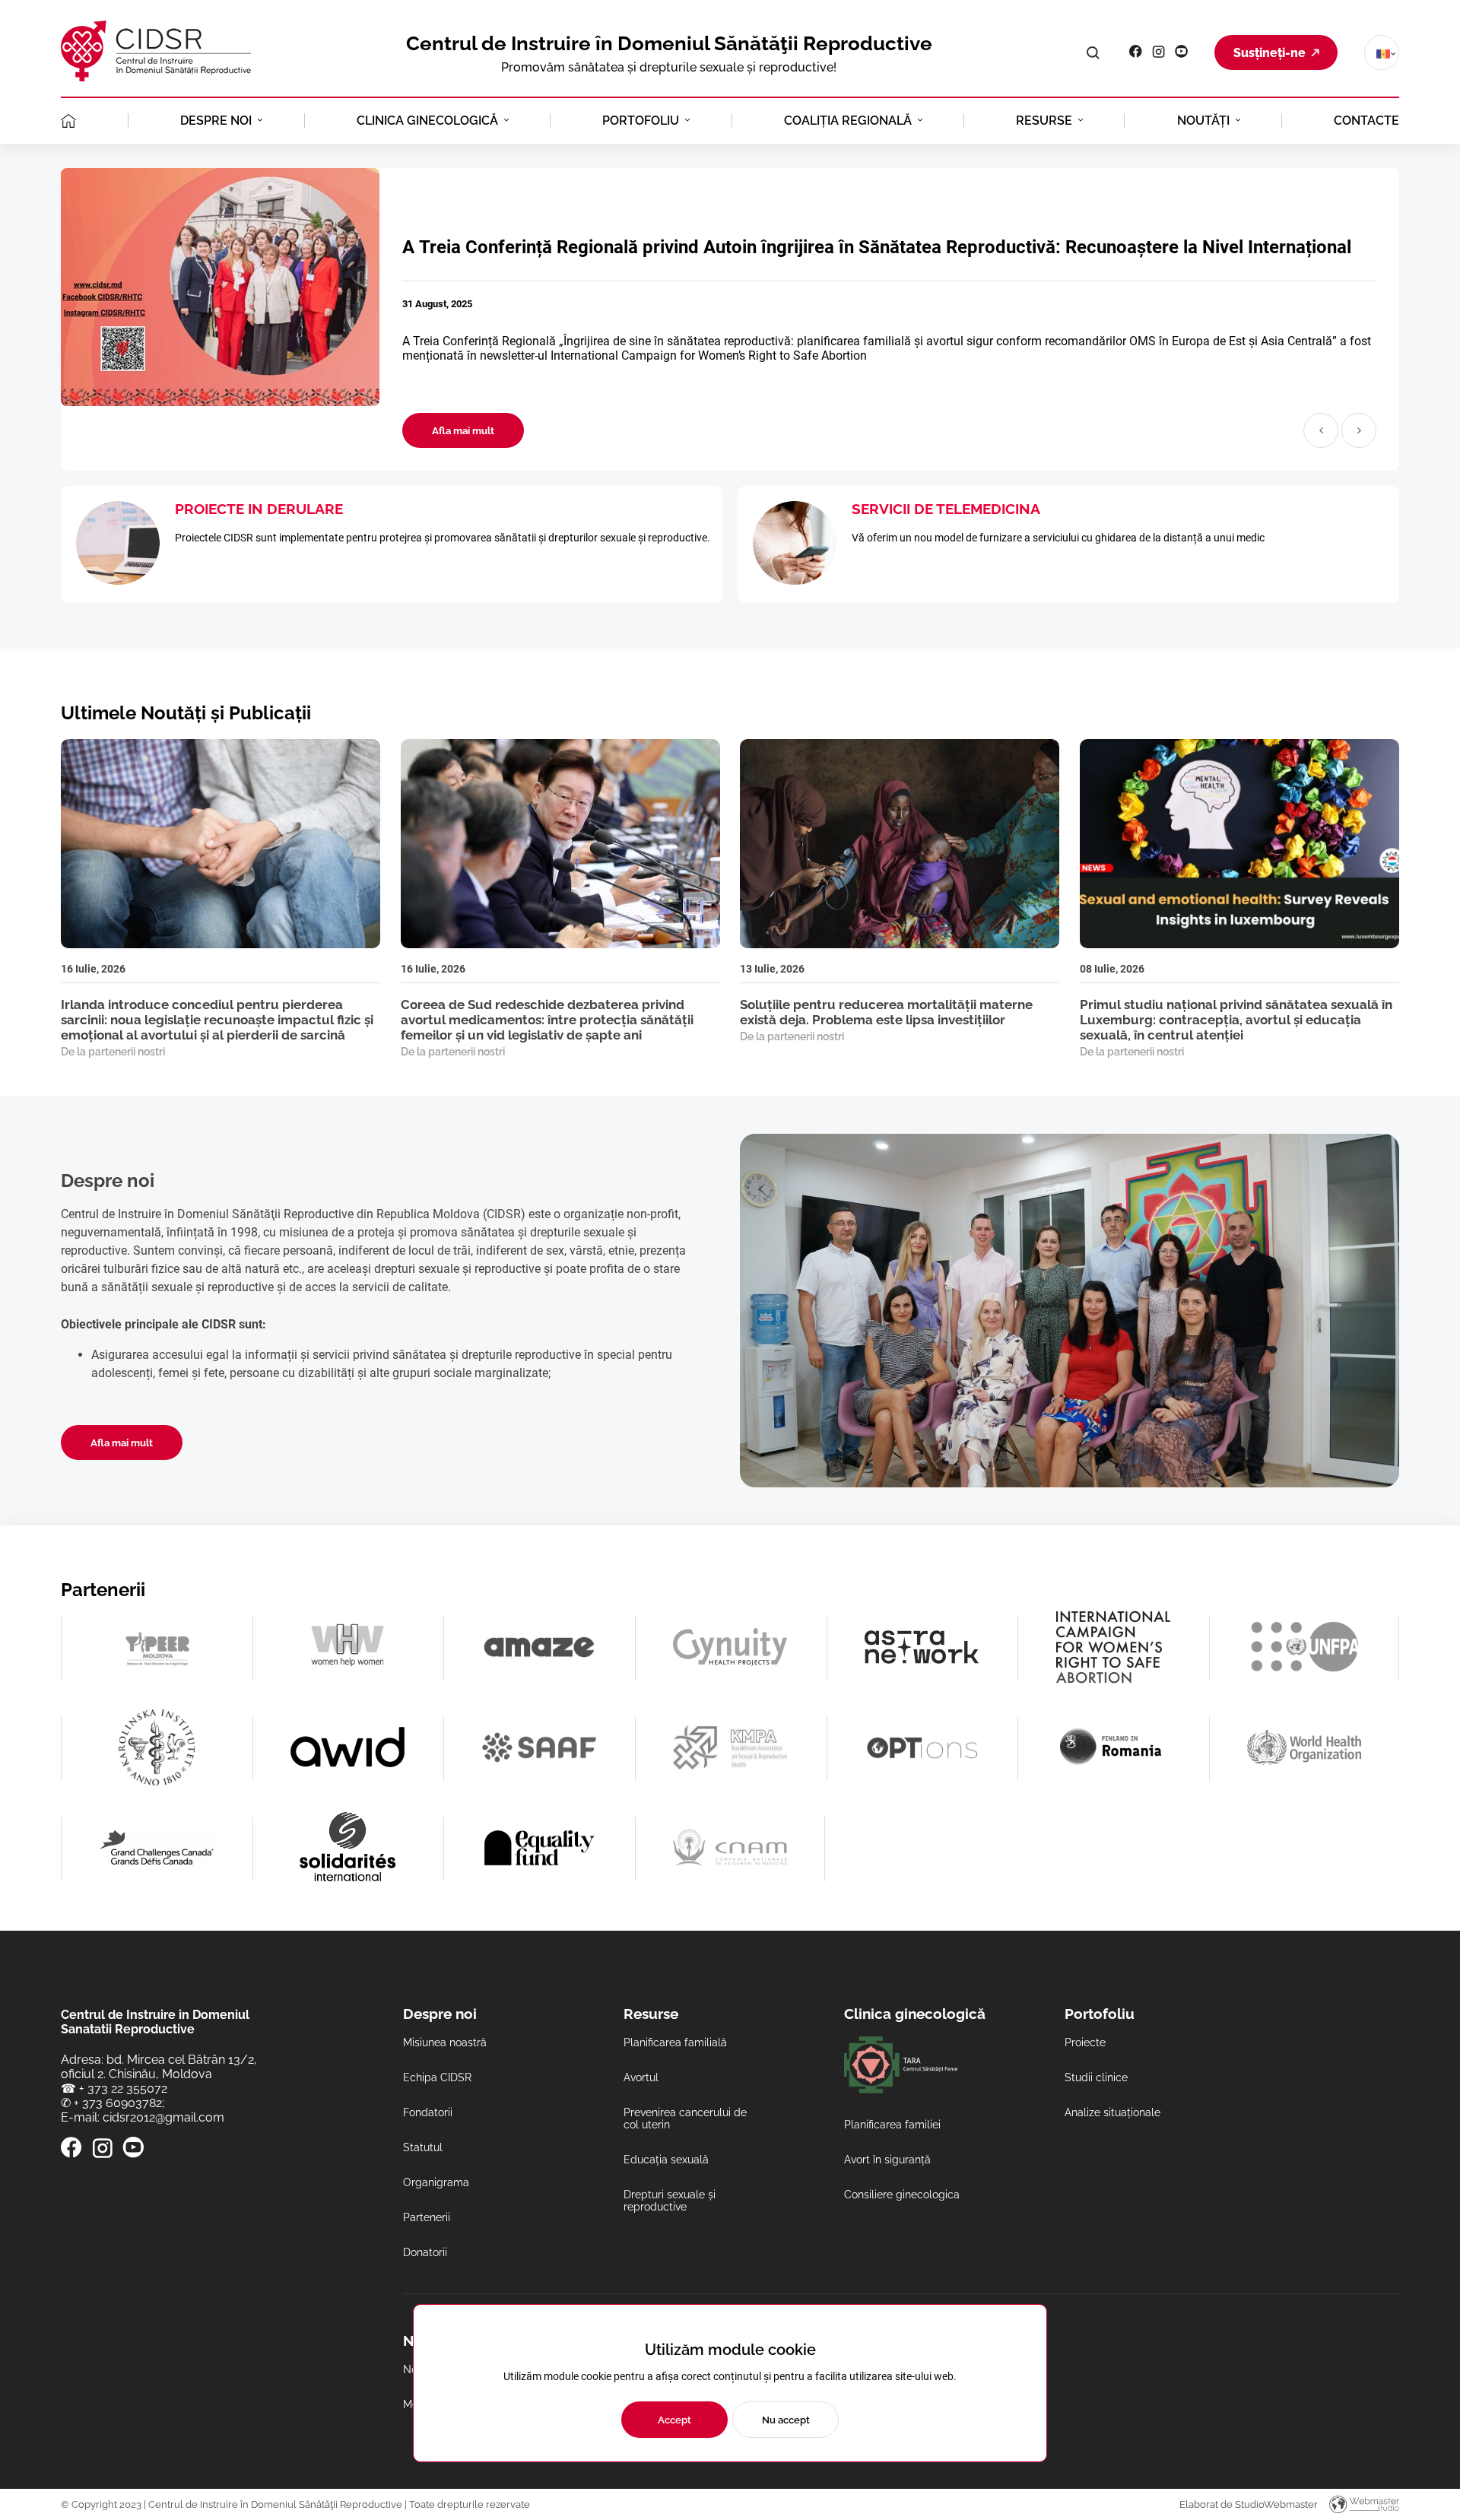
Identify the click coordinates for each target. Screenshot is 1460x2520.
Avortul (641, 2077)
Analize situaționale (1112, 2112)
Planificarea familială (675, 2042)
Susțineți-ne (1270, 53)
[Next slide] (1359, 430)
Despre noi (216, 121)
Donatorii (425, 2252)
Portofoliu (641, 121)
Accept (674, 2420)
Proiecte (1085, 2042)
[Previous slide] (1321, 430)
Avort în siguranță (887, 2160)
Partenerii (427, 2217)
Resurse (1044, 121)
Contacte (1366, 121)
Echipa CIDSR (437, 2077)
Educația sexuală (666, 2160)
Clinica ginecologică (427, 121)
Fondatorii (428, 2112)
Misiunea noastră (445, 2042)
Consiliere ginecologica (902, 2195)
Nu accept (786, 2420)
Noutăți (1203, 121)
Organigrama (436, 2182)
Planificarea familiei (892, 2125)
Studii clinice (1096, 2077)
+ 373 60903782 (118, 2103)
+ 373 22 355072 (123, 2088)
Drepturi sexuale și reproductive (670, 2201)
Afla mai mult (463, 430)
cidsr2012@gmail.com (163, 2117)
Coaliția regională (848, 121)
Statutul (423, 2147)
